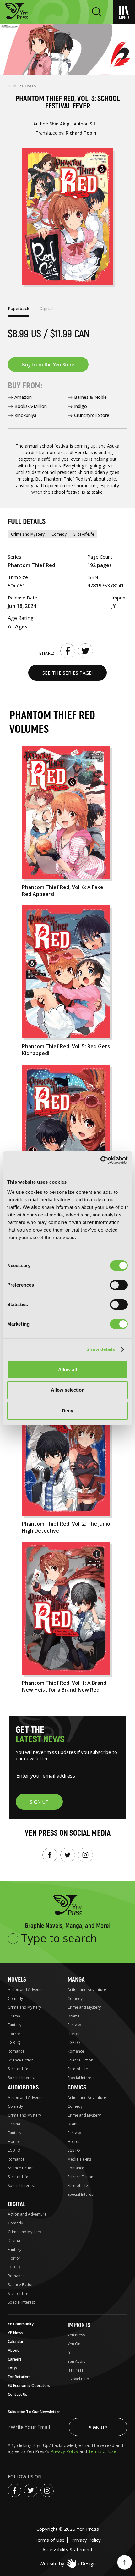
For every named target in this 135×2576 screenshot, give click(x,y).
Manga (76, 1980)
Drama (14, 2016)
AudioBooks (23, 2087)
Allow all (67, 1369)
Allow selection (68, 1390)
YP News (16, 2333)
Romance (16, 2051)
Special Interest (21, 2078)
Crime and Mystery (28, 534)
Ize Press (75, 2370)
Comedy (59, 534)
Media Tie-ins (79, 2159)
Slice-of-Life (84, 534)
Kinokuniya (25, 415)
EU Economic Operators (29, 2386)
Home (14, 86)
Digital (17, 2204)
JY (69, 2353)
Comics (77, 2087)
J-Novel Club (78, 2379)
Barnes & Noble (90, 397)
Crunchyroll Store (92, 415)
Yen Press (76, 2335)
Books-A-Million (31, 406)
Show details (101, 1349)
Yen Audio (77, 2361)
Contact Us (18, 2394)
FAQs (13, 2368)
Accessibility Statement (67, 2549)
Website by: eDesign (68, 2563)
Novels (29, 86)
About (13, 2350)
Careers (15, 2359)
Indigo (81, 406)
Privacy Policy (65, 2451)
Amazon (23, 397)
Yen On (74, 2344)
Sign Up (98, 2427)
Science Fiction (21, 2060)
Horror (14, 2034)
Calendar (16, 2342)
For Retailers (19, 2377)
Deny (67, 1411)
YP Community (21, 2324)
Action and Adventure (27, 1990)
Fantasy (15, 2025)
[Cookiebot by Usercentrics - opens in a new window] (100, 1160)
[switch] (119, 1285)
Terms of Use (102, 2451)
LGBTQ (14, 2042)
